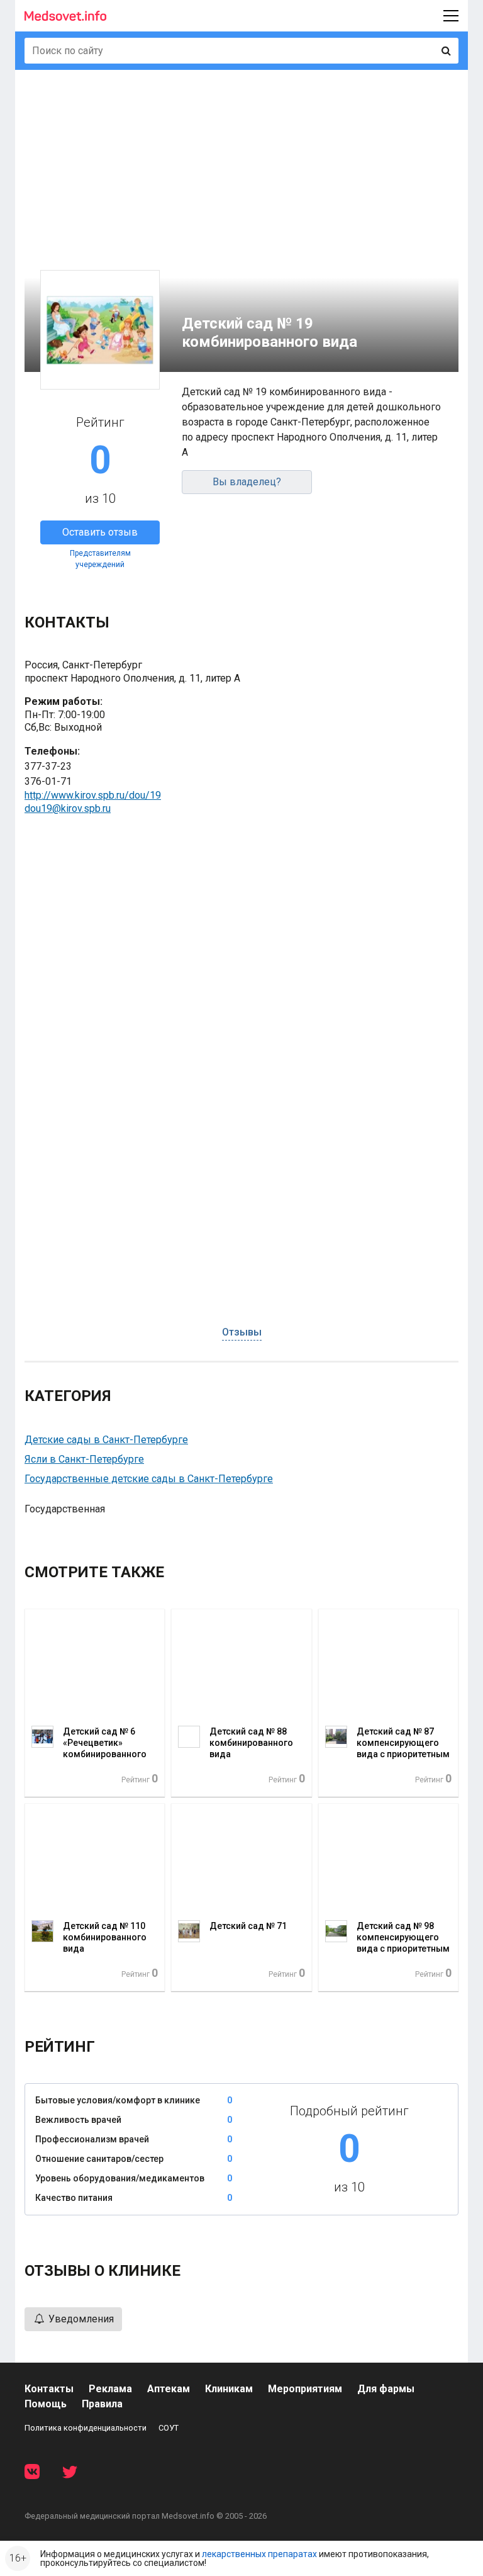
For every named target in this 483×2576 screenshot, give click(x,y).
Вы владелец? (247, 482)
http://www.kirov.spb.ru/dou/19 (93, 795)
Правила (102, 2404)
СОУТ (169, 2428)
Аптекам (169, 2389)
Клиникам (229, 2389)
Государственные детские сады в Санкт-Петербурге (149, 1479)
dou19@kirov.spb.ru (68, 808)
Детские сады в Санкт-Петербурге (106, 1440)
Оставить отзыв (100, 532)
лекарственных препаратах (259, 2554)
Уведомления (80, 2319)
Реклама (110, 2389)
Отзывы (242, 1332)
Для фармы (386, 2389)
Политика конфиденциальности (86, 2428)
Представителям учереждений (100, 559)
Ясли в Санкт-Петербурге (84, 1459)
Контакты (49, 2389)
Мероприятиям (305, 2389)
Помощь (46, 2404)
